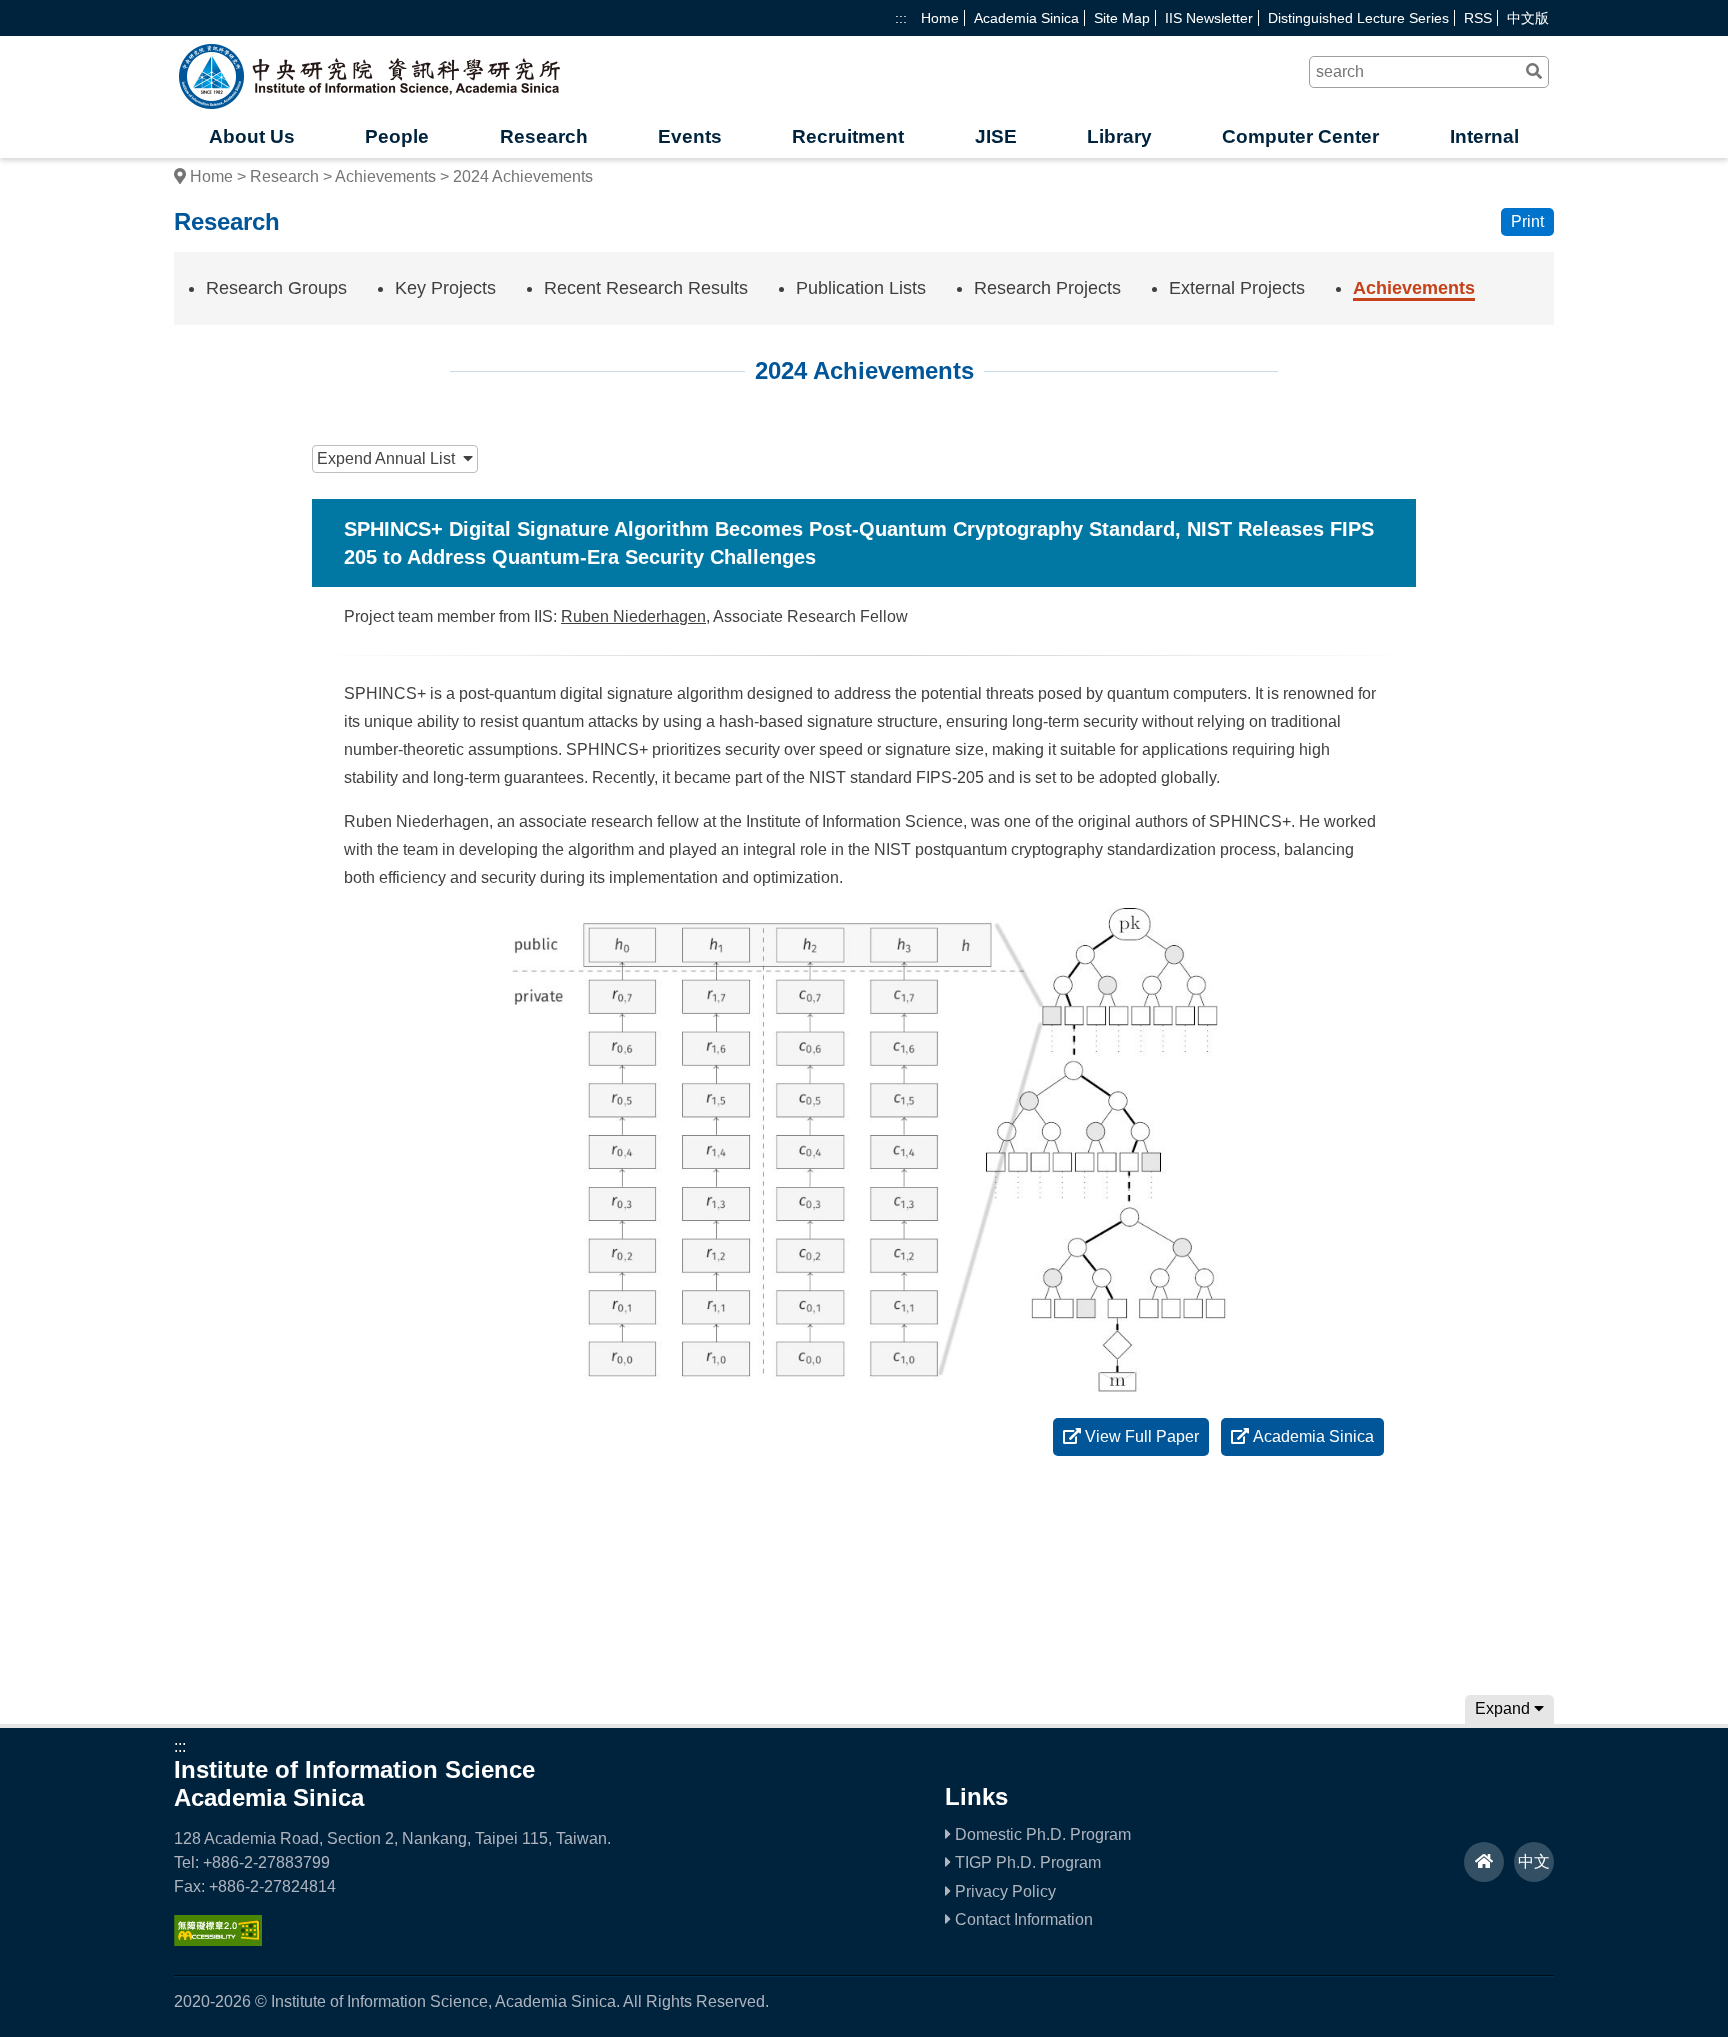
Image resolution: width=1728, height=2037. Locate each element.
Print (1527, 221)
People (397, 136)
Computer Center (1300, 136)
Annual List (390, 458)
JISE (996, 136)
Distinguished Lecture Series (1358, 18)
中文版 (1528, 18)
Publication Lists (861, 288)
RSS (1478, 18)
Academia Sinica (1026, 18)
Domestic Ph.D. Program (1041, 1834)
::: (901, 18)
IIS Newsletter (1209, 18)
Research (544, 136)
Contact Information (1022, 1919)
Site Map (1122, 18)
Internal (1484, 136)
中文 (1534, 1861)
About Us (252, 136)
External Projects (1237, 288)
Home (940, 18)
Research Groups (276, 288)
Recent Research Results (646, 288)
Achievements (385, 176)
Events (690, 136)
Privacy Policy (1003, 1891)
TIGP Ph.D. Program (1026, 1862)
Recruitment (848, 136)
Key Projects (445, 288)
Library (1119, 136)
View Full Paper (1140, 1436)
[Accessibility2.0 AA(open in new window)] (218, 1940)
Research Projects (1047, 288)
